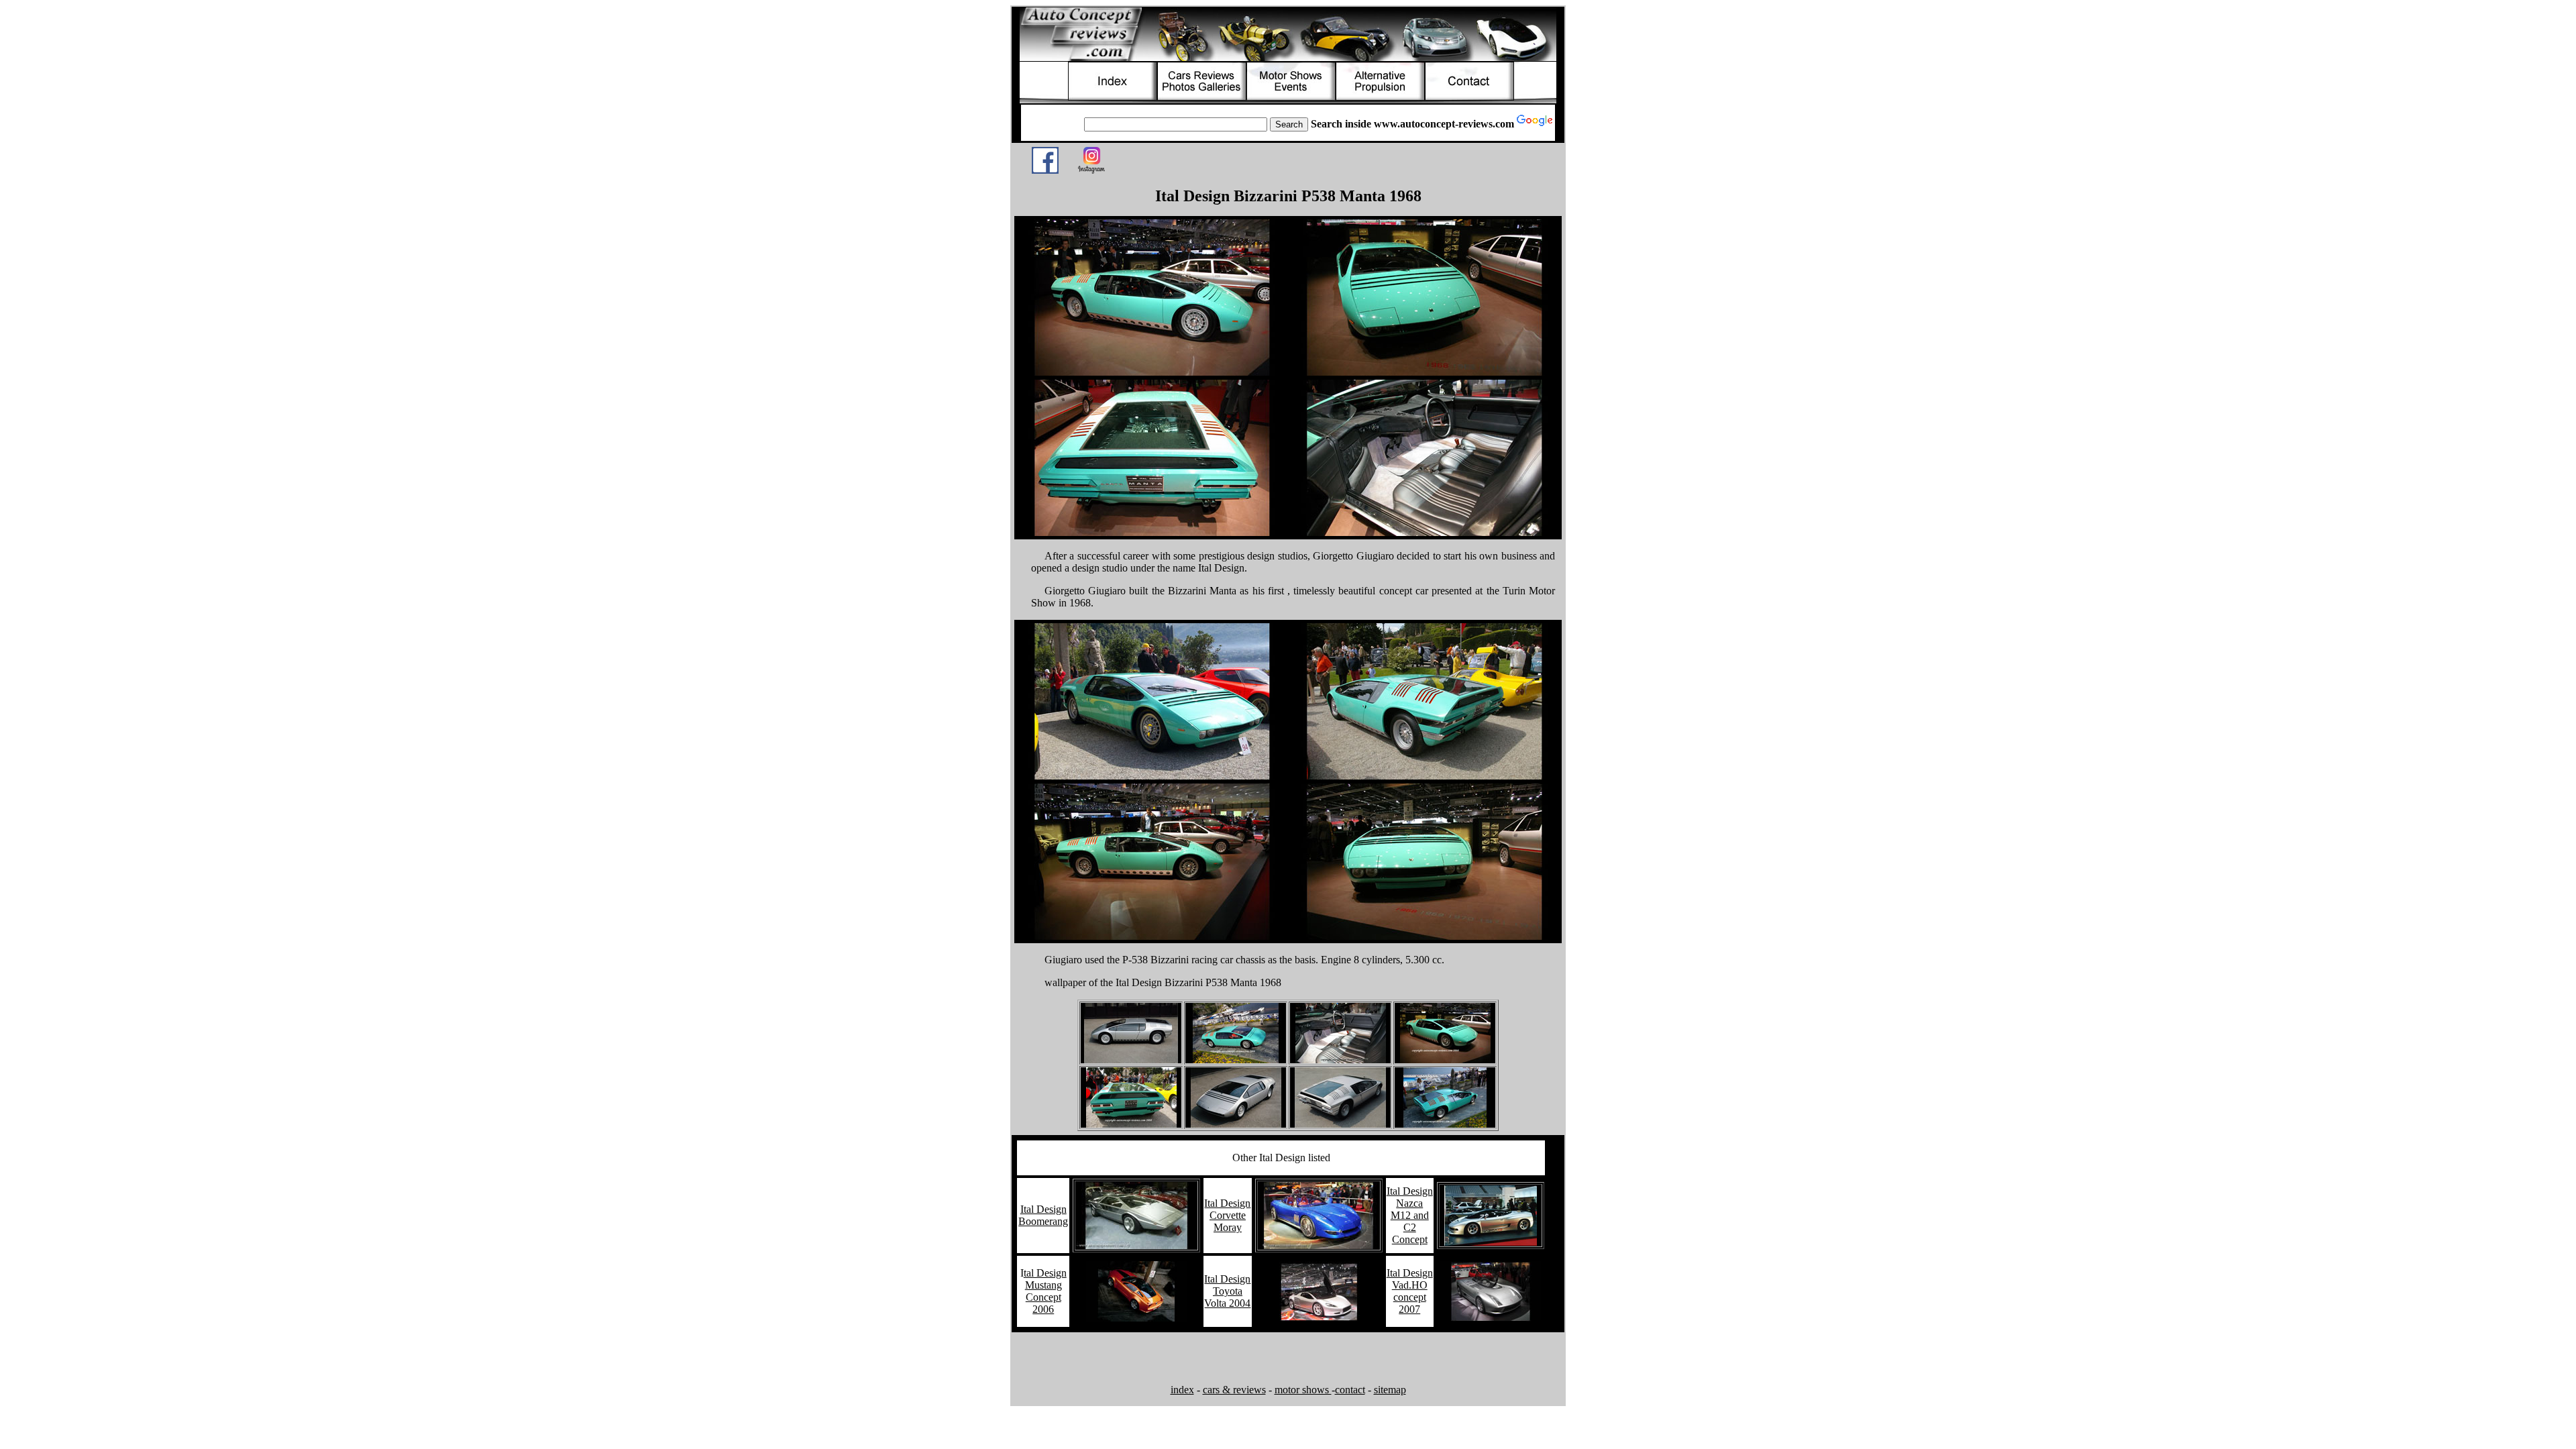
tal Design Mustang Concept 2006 (1045, 1291)
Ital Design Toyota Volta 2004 (1227, 1291)
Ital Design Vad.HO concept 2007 (1410, 1291)
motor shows (1303, 1390)
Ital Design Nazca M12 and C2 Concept (1410, 1215)
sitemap (1390, 1390)
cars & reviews (1234, 1390)
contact (1350, 1390)
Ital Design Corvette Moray (1227, 1215)
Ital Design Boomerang (1043, 1215)
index (1182, 1390)
